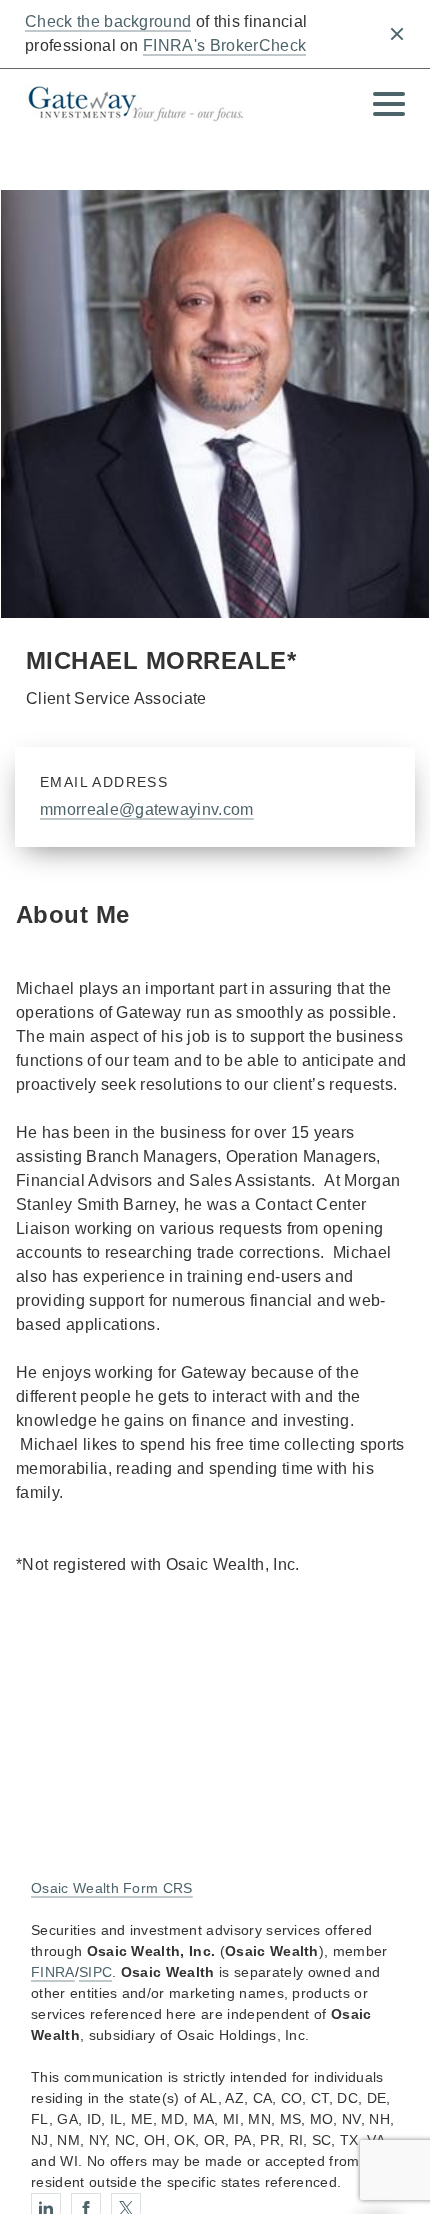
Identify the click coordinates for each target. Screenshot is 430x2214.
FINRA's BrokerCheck (224, 45)
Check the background (108, 21)
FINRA (53, 1972)
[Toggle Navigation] (389, 104)
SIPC (95, 1972)
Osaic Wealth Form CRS (112, 1888)
